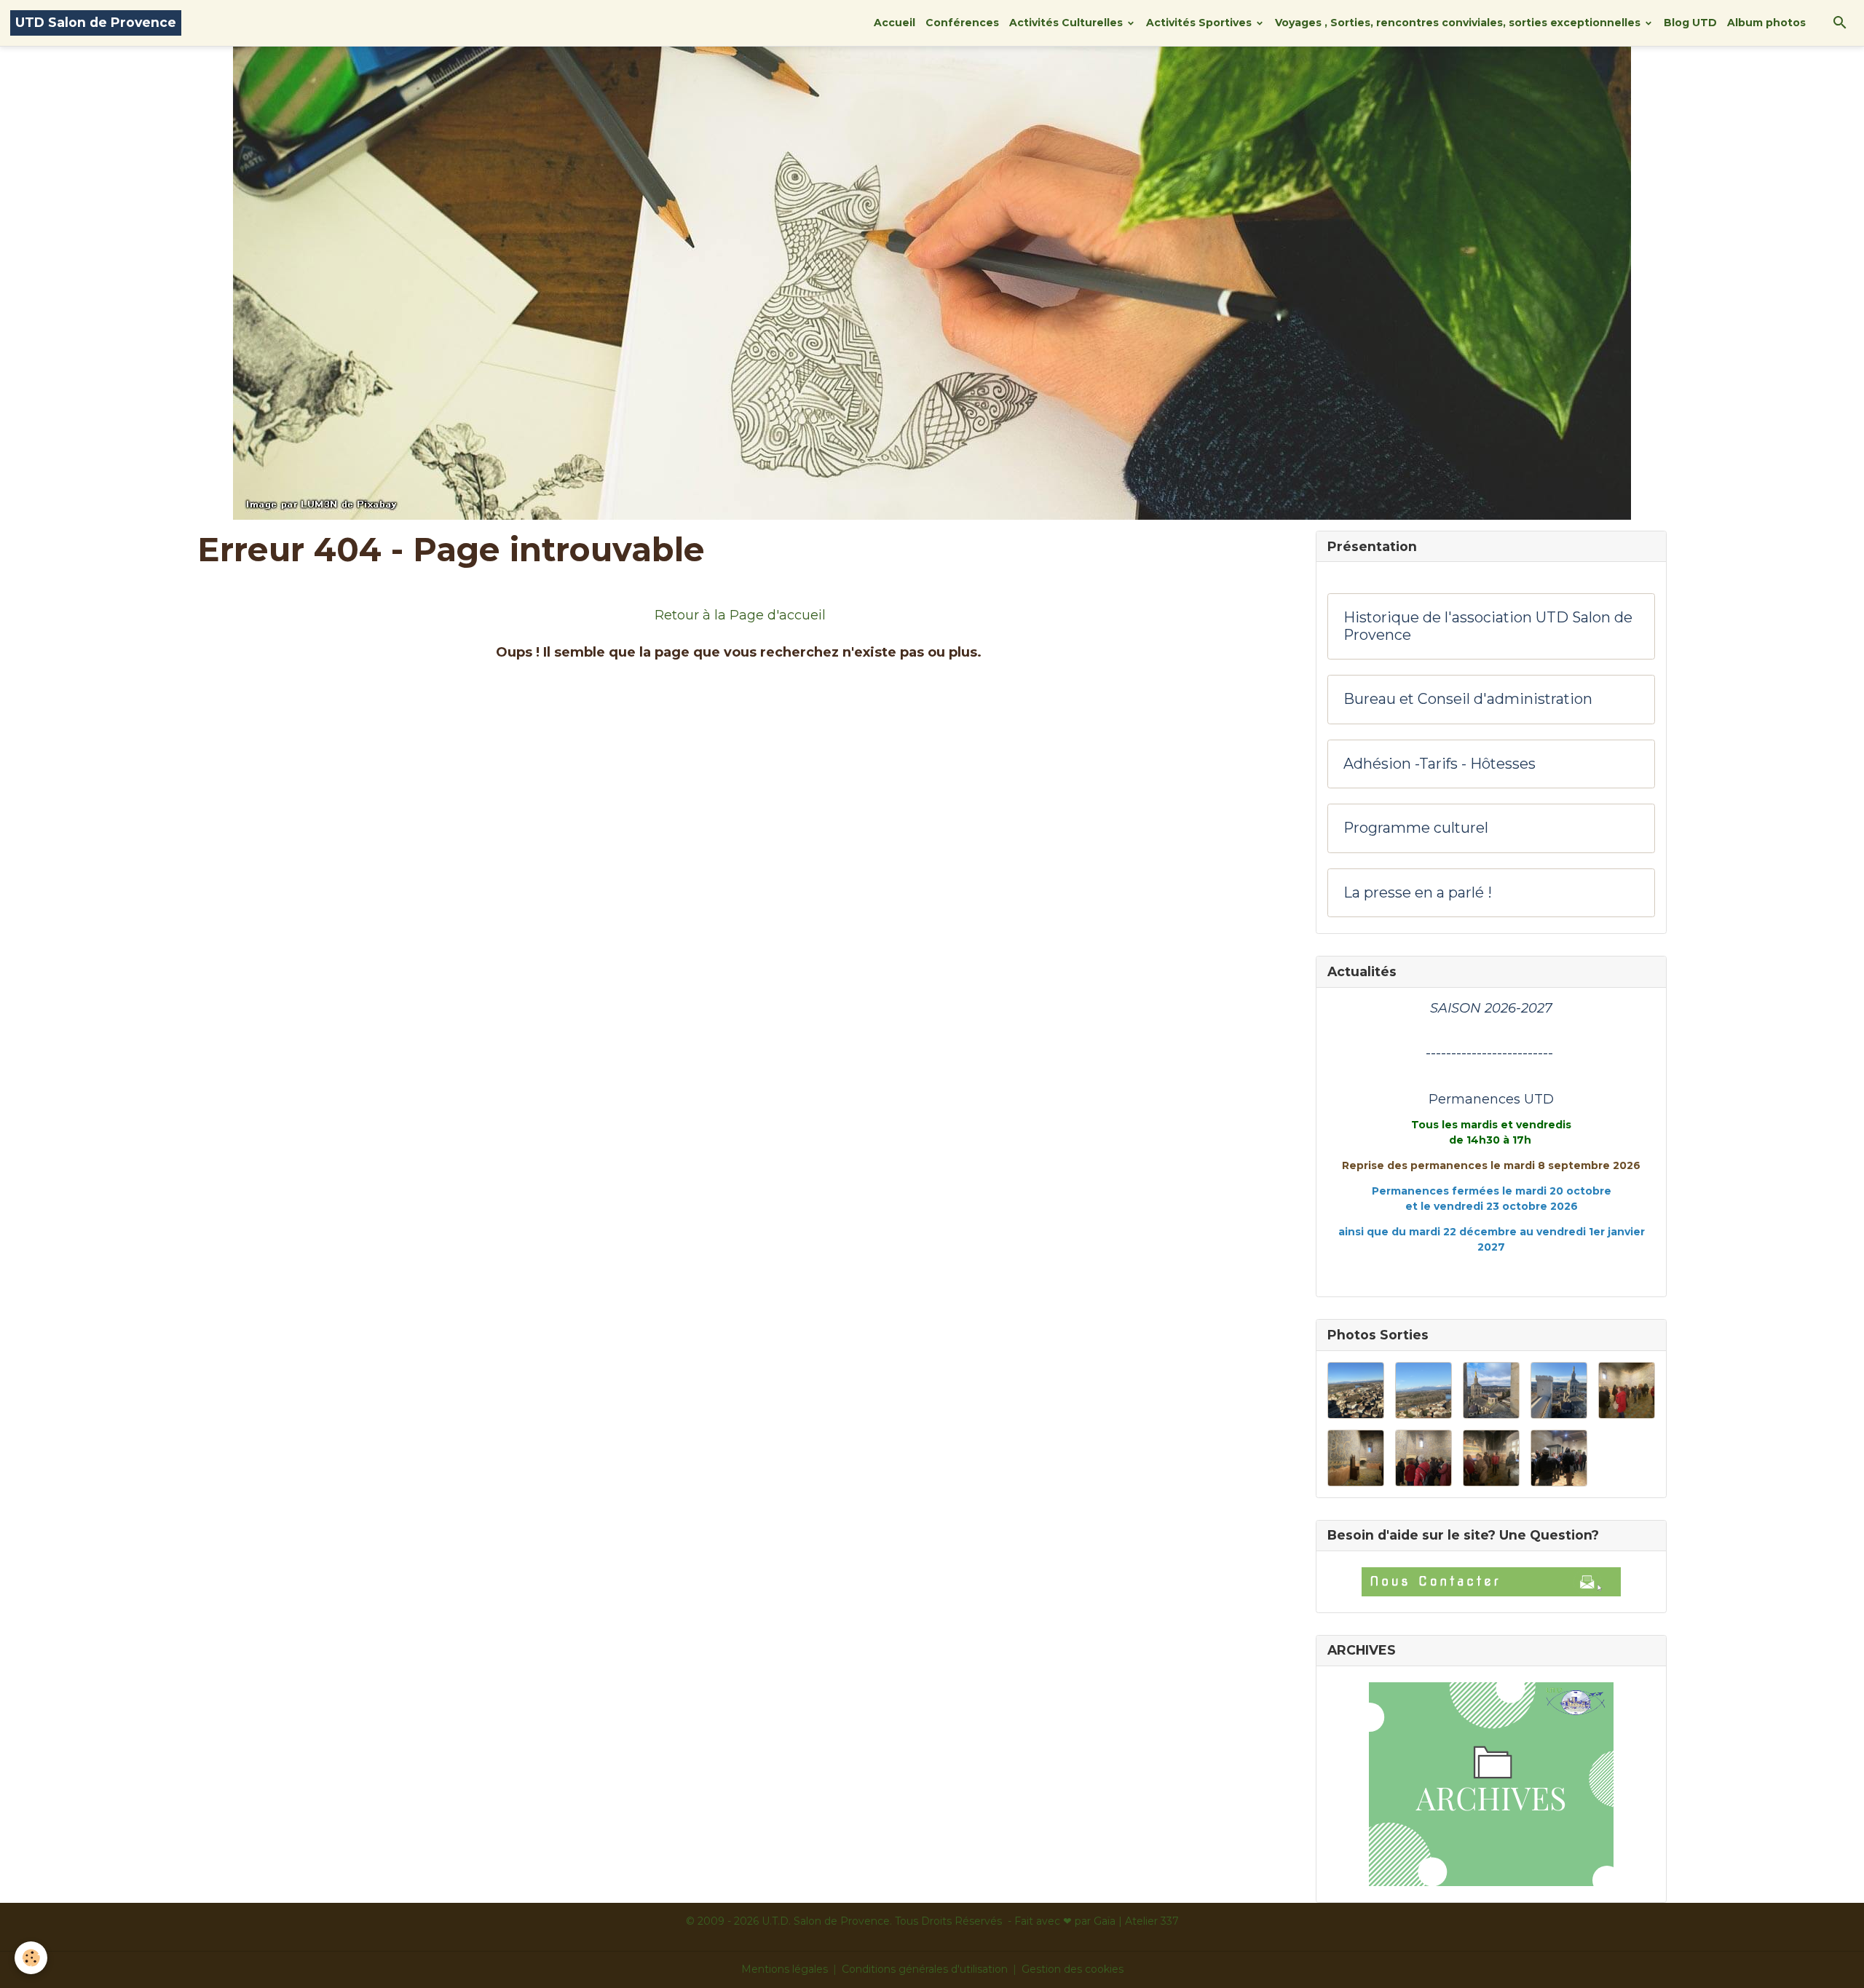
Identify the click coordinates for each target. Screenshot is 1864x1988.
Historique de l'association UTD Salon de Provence (1488, 626)
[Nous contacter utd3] (1491, 1582)
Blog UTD (1690, 23)
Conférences (962, 23)
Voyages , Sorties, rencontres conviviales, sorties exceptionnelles (1459, 23)
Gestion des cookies (1073, 1969)
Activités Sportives (1200, 23)
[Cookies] (31, 1958)
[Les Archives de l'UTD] (1491, 1784)
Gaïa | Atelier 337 (1136, 1921)
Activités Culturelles (1067, 23)
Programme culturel (1416, 828)
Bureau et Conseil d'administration (1468, 699)
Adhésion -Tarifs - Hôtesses (1440, 764)
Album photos (1766, 23)
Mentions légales (785, 1969)
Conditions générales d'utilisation (925, 1969)
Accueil (895, 23)
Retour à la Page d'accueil (740, 615)
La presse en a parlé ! (1418, 893)
